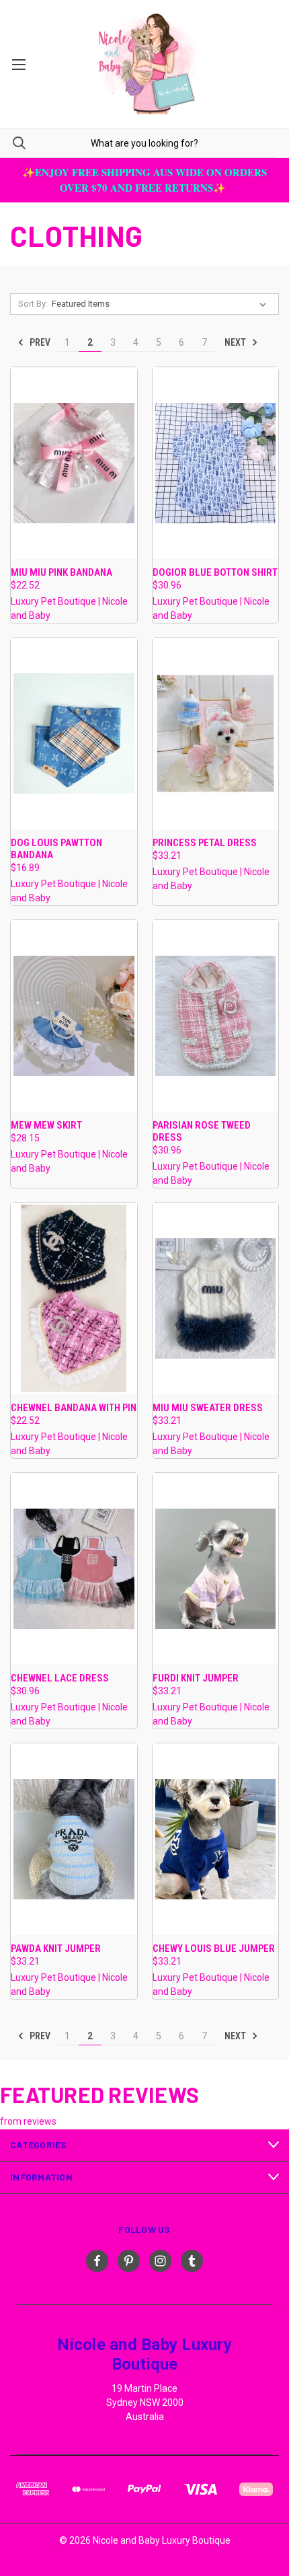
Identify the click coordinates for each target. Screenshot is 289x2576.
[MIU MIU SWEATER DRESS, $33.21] (216, 1298)
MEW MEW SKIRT (46, 1125)
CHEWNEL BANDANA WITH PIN (74, 1408)
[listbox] (162, 304)
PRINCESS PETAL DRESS (205, 843)
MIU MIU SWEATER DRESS (208, 1408)
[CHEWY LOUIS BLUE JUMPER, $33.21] (216, 1839)
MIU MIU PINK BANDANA (61, 572)
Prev (39, 342)
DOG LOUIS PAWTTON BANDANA (56, 849)
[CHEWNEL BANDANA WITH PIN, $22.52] (74, 1298)
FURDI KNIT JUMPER (196, 1678)
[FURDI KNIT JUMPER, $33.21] (216, 1569)
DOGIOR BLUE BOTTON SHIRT (215, 572)
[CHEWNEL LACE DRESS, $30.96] (74, 1569)
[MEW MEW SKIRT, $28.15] (74, 1016)
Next (236, 342)
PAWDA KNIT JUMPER (56, 1948)
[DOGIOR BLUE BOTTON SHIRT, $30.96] (216, 463)
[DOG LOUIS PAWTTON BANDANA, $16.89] (74, 733)
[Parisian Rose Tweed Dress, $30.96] (216, 1016)
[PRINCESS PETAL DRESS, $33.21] (216, 733)
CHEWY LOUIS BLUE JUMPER (214, 1948)
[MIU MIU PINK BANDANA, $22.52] (74, 463)
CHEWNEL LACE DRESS (60, 1678)
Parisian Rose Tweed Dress (202, 1131)
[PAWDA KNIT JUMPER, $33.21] (74, 1839)
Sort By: (33, 304)
